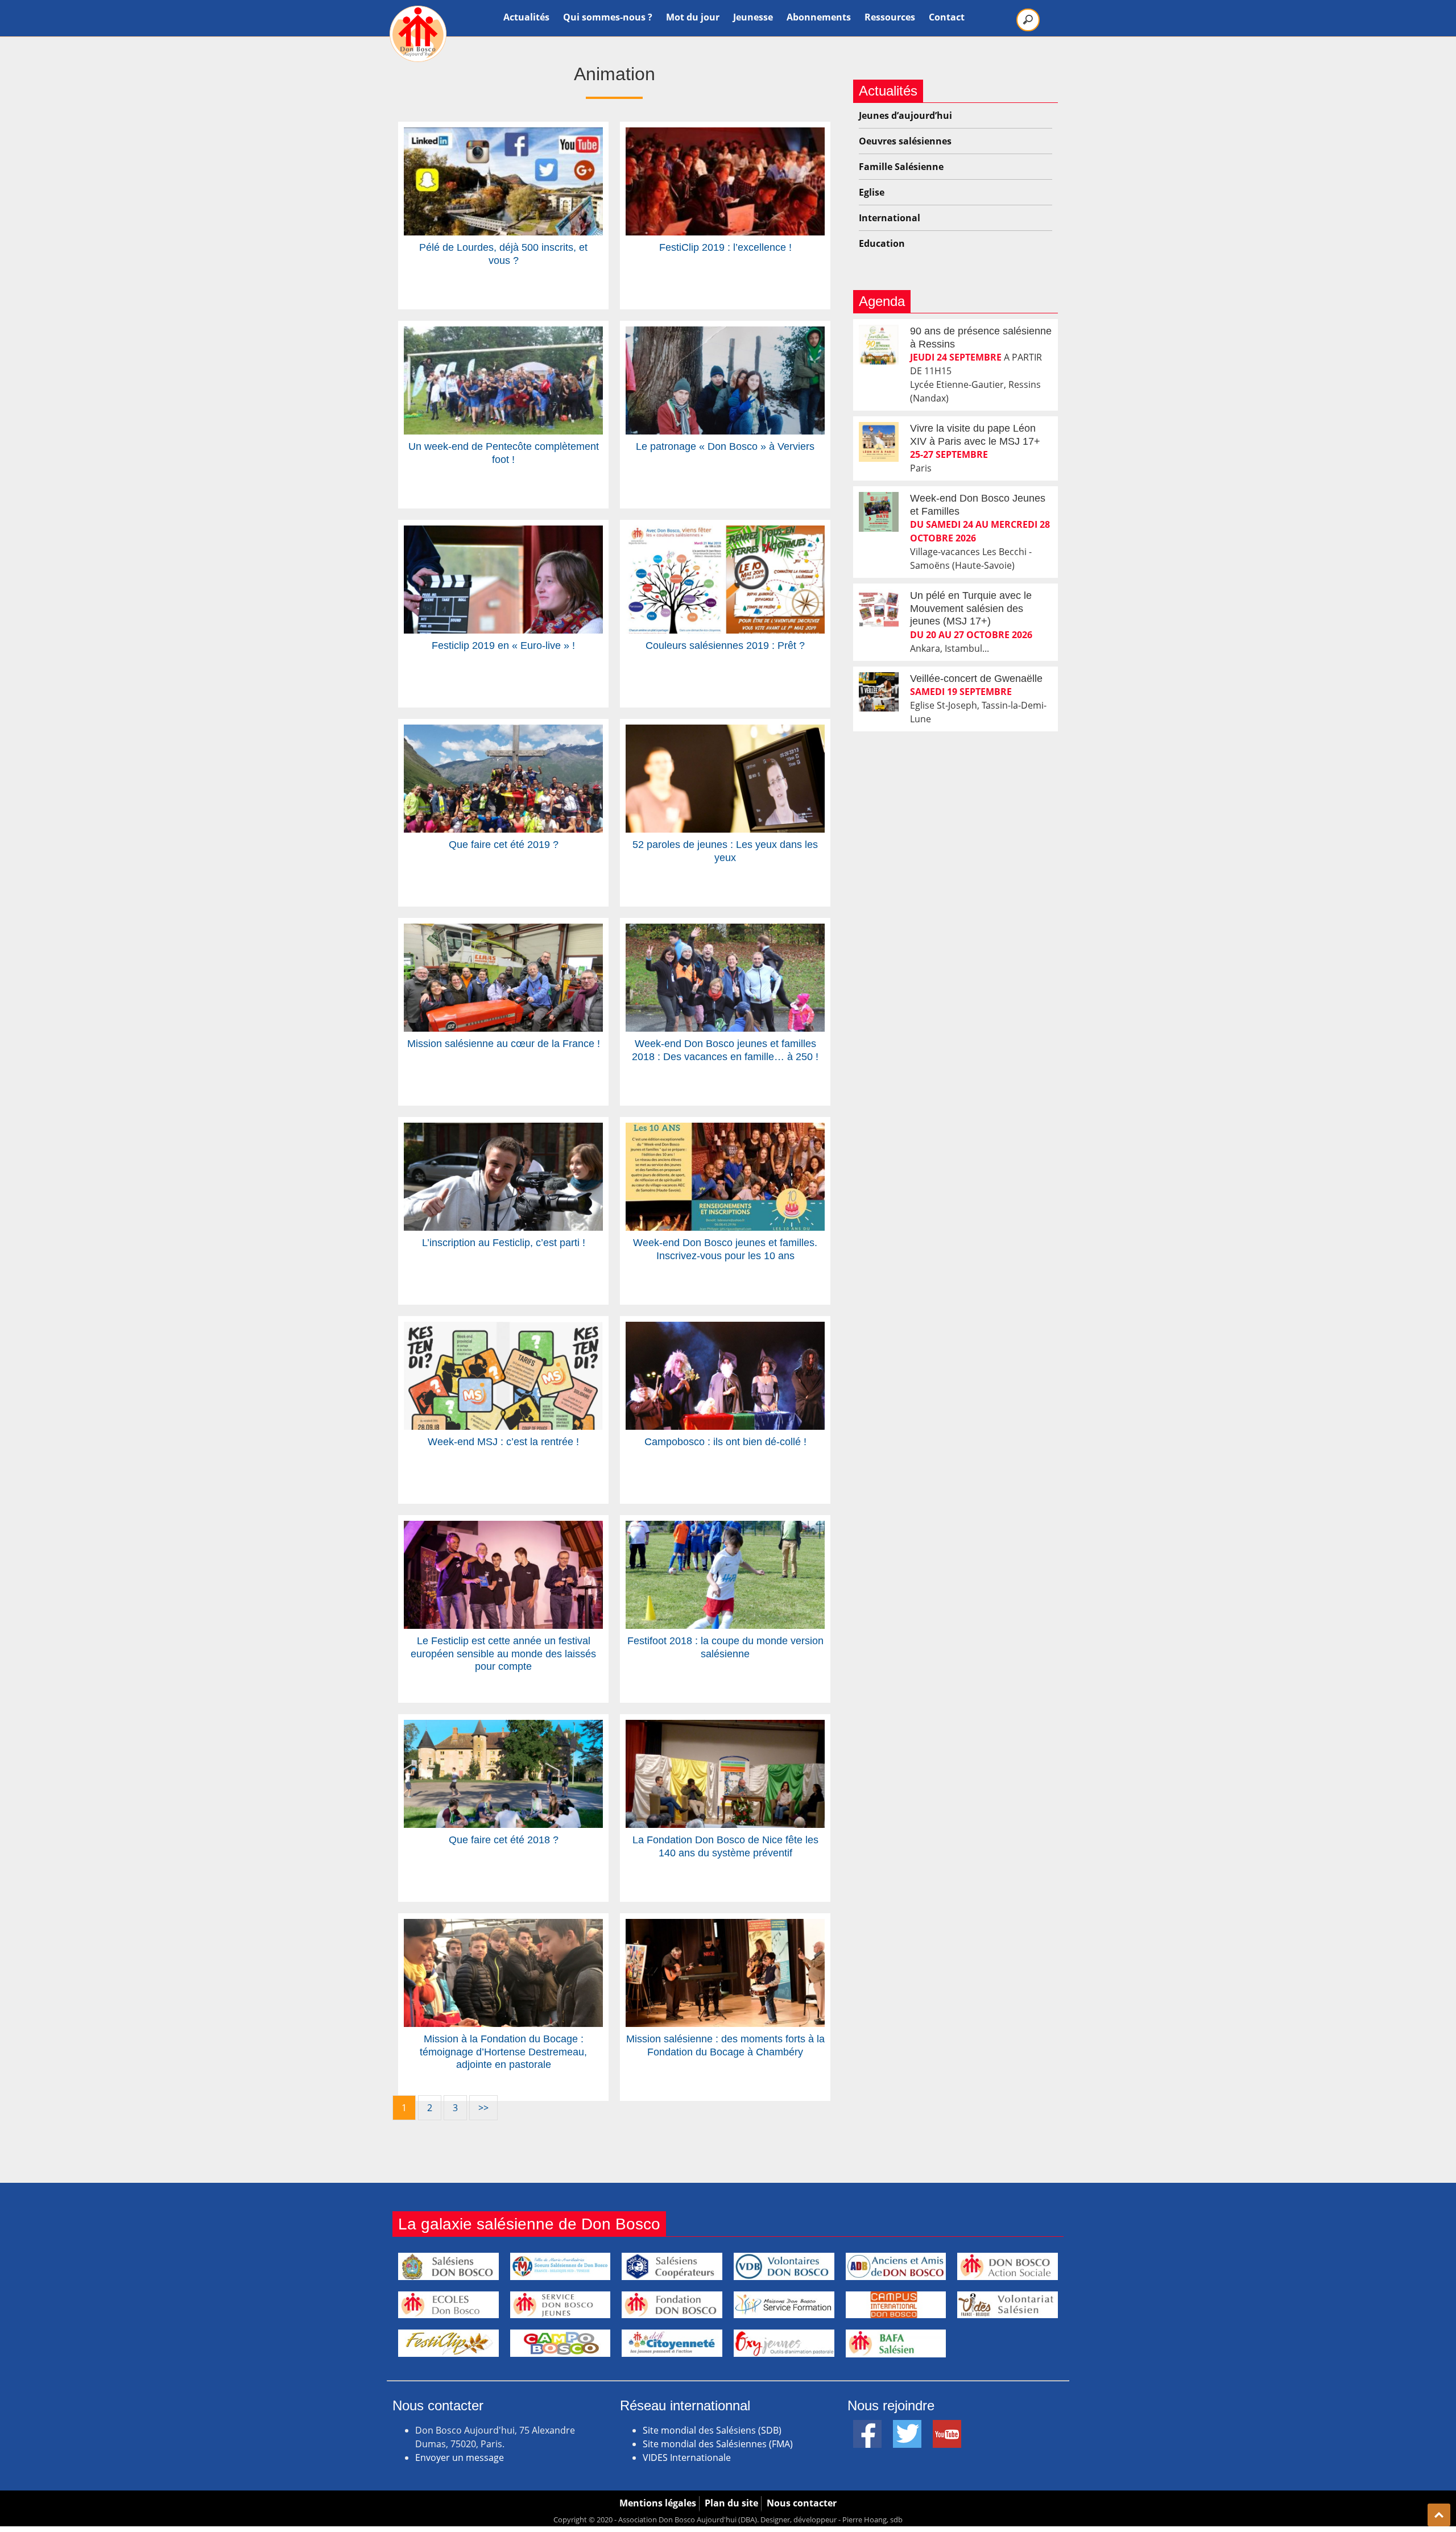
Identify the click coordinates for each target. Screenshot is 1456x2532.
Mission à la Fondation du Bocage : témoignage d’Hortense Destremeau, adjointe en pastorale (503, 2052)
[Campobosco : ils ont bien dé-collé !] (725, 1329)
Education (882, 243)
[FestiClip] (448, 2343)
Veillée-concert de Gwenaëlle (976, 678)
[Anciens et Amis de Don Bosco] (896, 2266)
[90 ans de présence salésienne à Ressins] (879, 345)
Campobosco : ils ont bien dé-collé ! (725, 1442)
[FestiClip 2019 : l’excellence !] (725, 134)
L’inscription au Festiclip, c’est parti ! (504, 1243)
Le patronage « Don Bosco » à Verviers (725, 446)
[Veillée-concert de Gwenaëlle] (879, 692)
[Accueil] (418, 34)
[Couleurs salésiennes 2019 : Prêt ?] (725, 532)
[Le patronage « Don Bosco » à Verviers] (725, 333)
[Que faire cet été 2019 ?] (503, 731)
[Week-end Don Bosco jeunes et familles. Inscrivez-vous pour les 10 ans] (725, 1130)
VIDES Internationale (687, 2457)
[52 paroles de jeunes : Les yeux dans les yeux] (725, 731)
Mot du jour (693, 17)
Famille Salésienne (901, 167)
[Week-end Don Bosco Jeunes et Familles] (879, 512)
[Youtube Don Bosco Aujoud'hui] (947, 2427)
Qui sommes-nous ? (608, 17)
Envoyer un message (460, 2457)
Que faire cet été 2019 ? (504, 845)
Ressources (890, 17)
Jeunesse (753, 17)
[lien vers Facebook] (867, 2427)
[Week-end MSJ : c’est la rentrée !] (503, 1329)
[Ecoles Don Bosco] (448, 2305)
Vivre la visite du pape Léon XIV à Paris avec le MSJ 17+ (975, 435)
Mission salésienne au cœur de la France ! (504, 1044)
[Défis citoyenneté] (672, 2343)
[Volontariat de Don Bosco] (1008, 2305)
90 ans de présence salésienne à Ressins (981, 338)
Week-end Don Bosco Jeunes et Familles (978, 505)
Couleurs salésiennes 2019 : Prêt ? (725, 646)
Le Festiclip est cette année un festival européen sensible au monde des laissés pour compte (503, 1654)
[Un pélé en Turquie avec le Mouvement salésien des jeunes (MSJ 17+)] (879, 609)
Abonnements (819, 17)
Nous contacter (802, 2503)
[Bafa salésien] (896, 2343)
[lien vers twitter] (907, 2427)
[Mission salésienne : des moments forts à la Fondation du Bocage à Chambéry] (725, 1926)
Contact (947, 17)
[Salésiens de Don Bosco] (448, 2266)
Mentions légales (658, 2503)
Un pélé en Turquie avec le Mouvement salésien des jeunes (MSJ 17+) (971, 608)
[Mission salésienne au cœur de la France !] (503, 930)
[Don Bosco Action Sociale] (1008, 2266)
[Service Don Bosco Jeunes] (561, 2305)
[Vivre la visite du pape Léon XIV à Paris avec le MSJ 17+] (879, 442)
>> (483, 2108)
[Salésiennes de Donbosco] (561, 2266)
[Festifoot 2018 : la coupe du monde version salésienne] (725, 1528)
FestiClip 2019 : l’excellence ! (725, 247)
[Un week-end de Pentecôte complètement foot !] (503, 333)
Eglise (872, 192)
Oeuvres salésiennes (905, 141)
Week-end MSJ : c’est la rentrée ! (503, 1442)
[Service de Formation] (784, 2305)
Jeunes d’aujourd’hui (905, 115)
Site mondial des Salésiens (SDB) (712, 2430)
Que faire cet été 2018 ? (504, 1840)
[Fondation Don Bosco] (672, 2305)
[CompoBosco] (561, 2343)
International (890, 218)
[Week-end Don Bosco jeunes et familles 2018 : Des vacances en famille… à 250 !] (725, 930)
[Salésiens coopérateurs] (672, 2266)
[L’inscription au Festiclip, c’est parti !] (503, 1130)
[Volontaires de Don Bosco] (784, 2266)
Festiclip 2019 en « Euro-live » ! (503, 646)
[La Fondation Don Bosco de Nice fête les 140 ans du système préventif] (725, 1727)
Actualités (526, 17)
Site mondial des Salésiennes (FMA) (718, 2444)
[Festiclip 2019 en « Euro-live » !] (503, 532)
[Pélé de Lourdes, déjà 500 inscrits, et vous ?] (503, 134)
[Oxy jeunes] (784, 2343)
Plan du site (731, 2503)
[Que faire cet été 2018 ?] (503, 1727)
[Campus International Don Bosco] (896, 2305)
